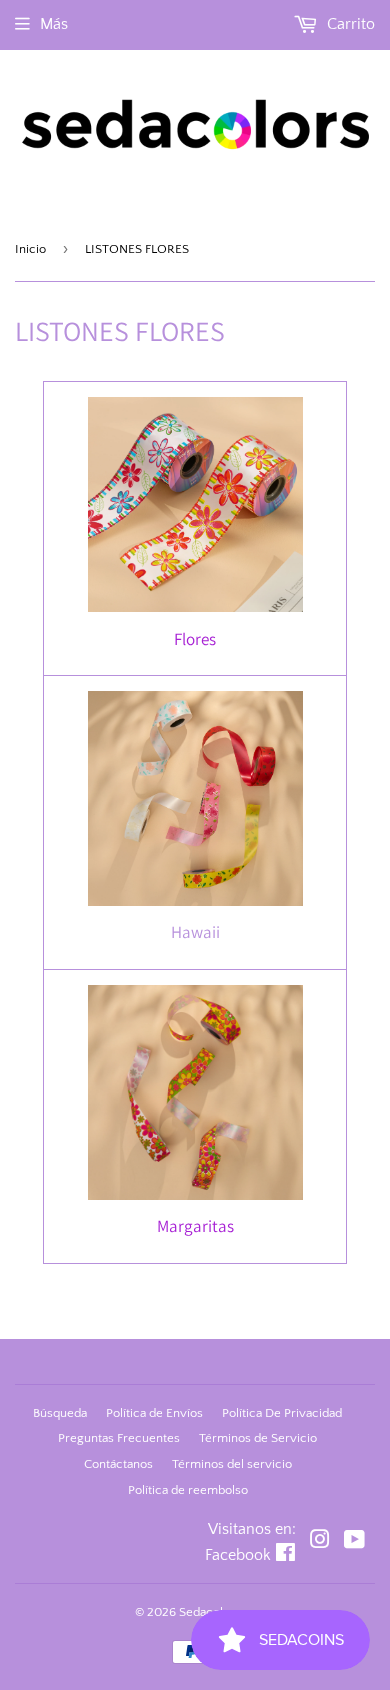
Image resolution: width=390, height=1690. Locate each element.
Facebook (238, 1555)
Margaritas (195, 1226)
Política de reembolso (188, 1490)
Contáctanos (118, 1464)
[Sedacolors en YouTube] (354, 1542)
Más (54, 24)
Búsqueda (60, 1413)
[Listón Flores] (195, 606)
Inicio (30, 249)
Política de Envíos (154, 1413)
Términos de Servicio (258, 1438)
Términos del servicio (232, 1464)
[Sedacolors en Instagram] (320, 1542)
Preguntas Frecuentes (119, 1438)
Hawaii (195, 932)
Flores (195, 639)
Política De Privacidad (282, 1413)
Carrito (349, 24)
